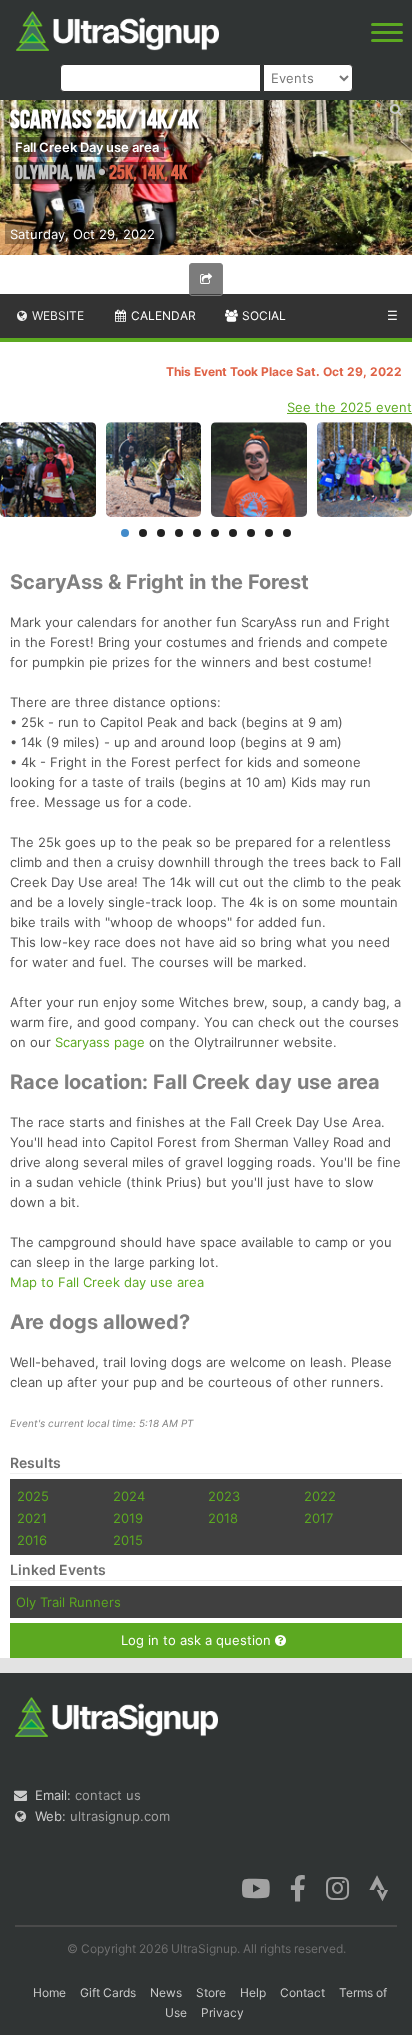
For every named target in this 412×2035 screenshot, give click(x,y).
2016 (32, 1540)
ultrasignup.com (120, 1816)
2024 (129, 1496)
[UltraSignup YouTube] (255, 1887)
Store (211, 1992)
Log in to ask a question (198, 1640)
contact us (108, 1795)
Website (56, 315)
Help (253, 1992)
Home (49, 1992)
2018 (223, 1518)
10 (287, 533)
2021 (32, 1518)
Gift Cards (108, 1992)
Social (262, 315)
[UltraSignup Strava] (379, 1887)
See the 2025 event (349, 407)
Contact (302, 1992)
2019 (128, 1518)
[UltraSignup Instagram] (337, 1887)
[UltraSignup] (117, 29)
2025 (33, 1496)
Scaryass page (100, 1042)
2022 (320, 1496)
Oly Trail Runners (68, 1602)
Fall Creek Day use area (87, 147)
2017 (318, 1518)
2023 (224, 1496)
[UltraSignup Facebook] (298, 1887)
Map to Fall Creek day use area (107, 1282)
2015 (128, 1540)
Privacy (222, 2012)
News (166, 1992)
